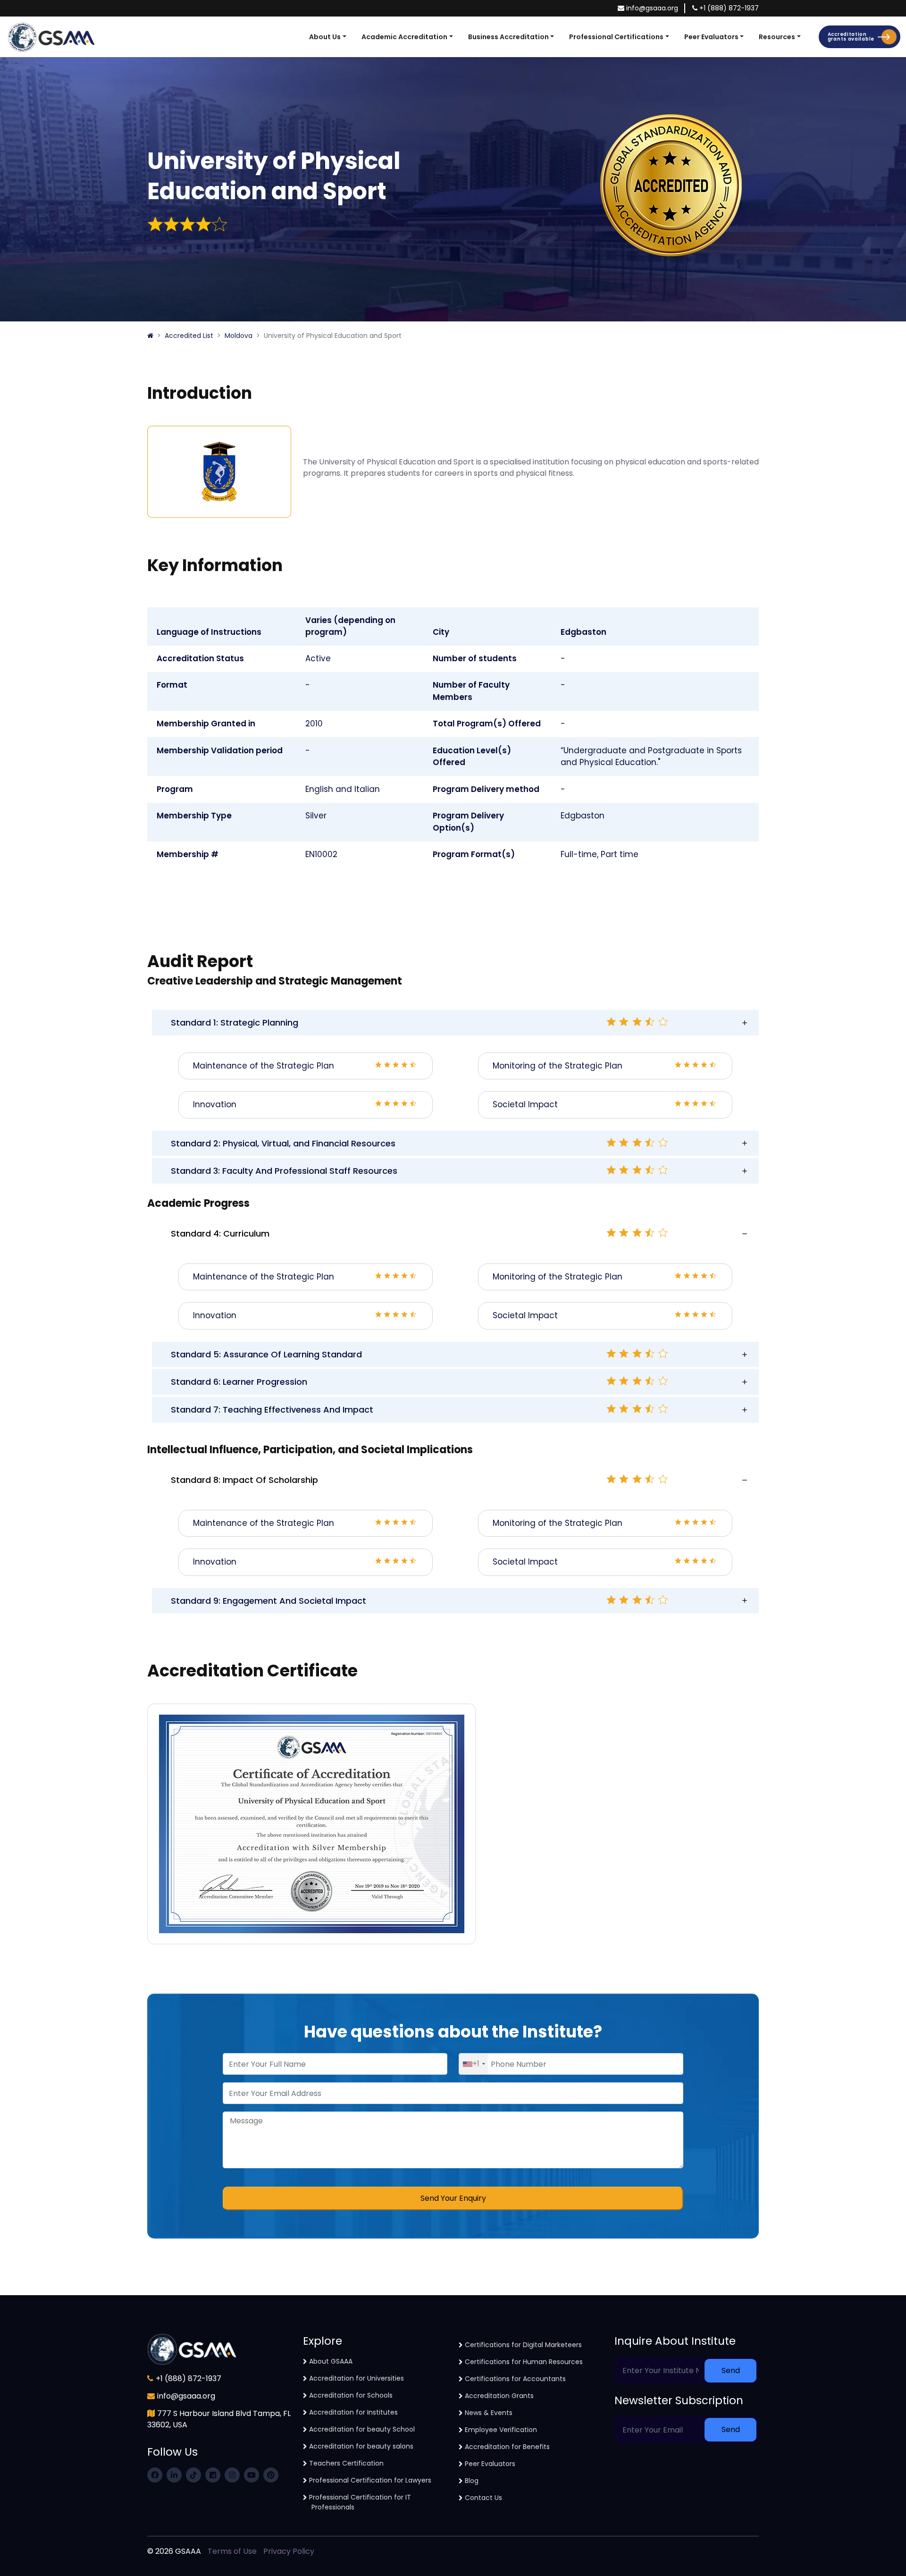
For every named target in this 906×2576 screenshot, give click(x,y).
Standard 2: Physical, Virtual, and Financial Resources (283, 1143)
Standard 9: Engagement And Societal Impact (268, 1601)
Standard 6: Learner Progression (239, 1382)
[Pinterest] (271, 2475)
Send (731, 2370)
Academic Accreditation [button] (404, 37)
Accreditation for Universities (357, 2378)
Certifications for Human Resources (524, 2362)
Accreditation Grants (499, 2396)
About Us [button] (325, 37)
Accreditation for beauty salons (361, 2446)
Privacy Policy (289, 2551)
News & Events (489, 2413)
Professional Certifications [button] (616, 37)
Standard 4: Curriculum (220, 1233)
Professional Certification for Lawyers (370, 2480)
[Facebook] (155, 2475)
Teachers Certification (346, 2463)
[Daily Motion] (213, 2475)
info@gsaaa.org (652, 8)
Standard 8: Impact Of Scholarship (244, 1480)
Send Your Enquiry (453, 2198)
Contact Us (483, 2498)
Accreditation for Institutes (353, 2412)
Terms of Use (232, 2551)
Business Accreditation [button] (508, 37)
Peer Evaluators (490, 2464)
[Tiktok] (193, 2475)
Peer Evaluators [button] (711, 37)
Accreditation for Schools (351, 2395)
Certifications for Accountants (515, 2379)
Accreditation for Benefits (507, 2447)
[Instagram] (232, 2475)
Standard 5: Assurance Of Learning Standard (266, 1354)
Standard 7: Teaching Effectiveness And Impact (272, 1410)
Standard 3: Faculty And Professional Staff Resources (284, 1171)
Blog (472, 2481)
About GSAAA (331, 2361)
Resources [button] (777, 37)
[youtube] (252, 2475)
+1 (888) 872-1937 (729, 8)
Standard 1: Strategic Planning (235, 1023)
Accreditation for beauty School (362, 2429)
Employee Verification (501, 2430)
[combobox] (474, 2064)
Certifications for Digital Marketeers (523, 2345)
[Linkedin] (174, 2475)
